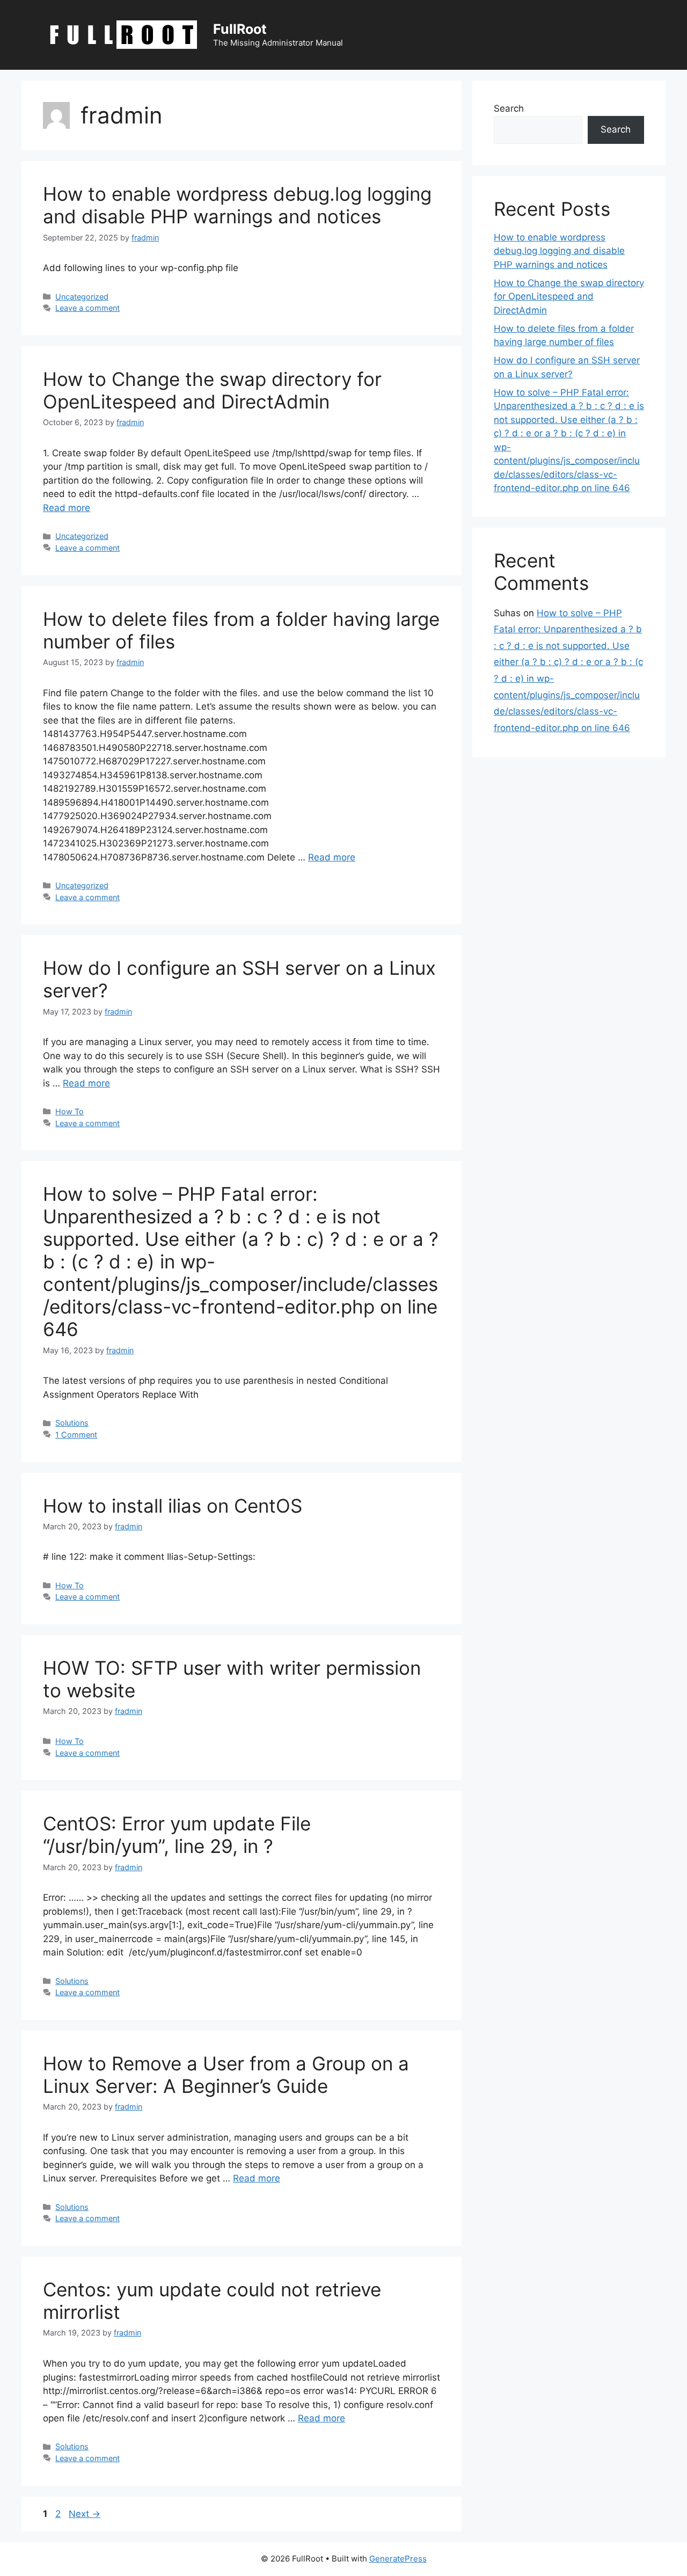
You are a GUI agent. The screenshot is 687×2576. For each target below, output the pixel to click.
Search (509, 108)
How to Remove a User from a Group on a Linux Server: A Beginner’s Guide (226, 2075)
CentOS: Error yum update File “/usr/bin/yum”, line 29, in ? (177, 1835)
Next (85, 2514)
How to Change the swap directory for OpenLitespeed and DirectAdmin (212, 390)
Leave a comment (87, 308)
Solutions (72, 1423)
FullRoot (240, 29)
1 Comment (76, 1435)
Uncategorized (82, 297)
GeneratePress (398, 2559)
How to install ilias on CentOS (173, 1506)
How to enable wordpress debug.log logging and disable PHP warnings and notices (237, 205)
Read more (67, 508)
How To (70, 1111)
